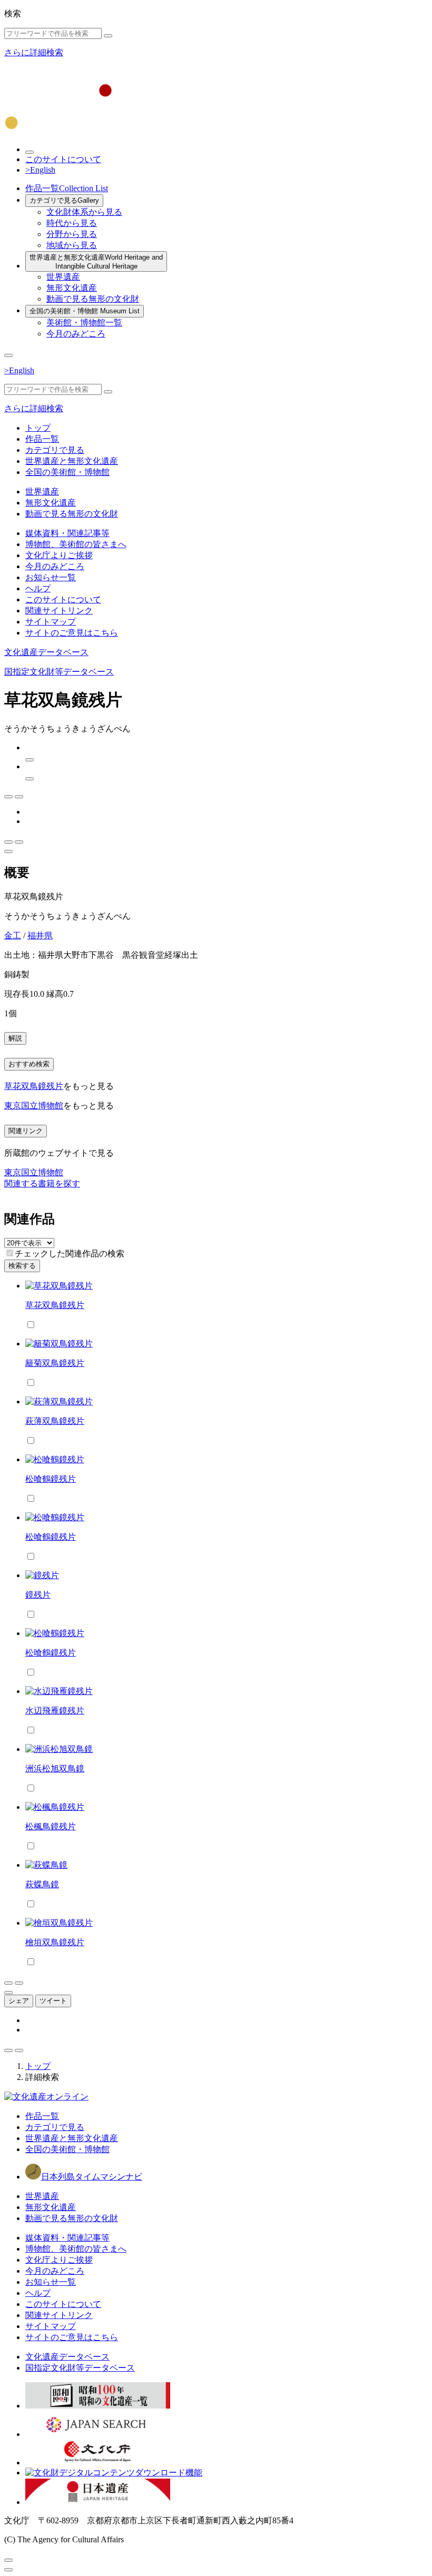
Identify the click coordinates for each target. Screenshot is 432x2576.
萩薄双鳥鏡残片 (55, 1421)
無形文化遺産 (72, 288)
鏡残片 (38, 1595)
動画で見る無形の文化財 (93, 299)
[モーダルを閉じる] (8, 2560)
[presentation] (10, 1253)
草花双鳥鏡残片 (34, 1086)
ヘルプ (38, 588)
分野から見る (72, 234)
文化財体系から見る (84, 212)
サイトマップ (51, 622)
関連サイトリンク (59, 611)
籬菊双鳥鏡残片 (55, 1363)
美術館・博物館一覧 (84, 323)
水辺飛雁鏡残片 (55, 1711)
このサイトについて (63, 159)
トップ (38, 428)
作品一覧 (67, 188)
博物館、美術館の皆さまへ (76, 544)
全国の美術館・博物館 (85, 311)
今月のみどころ (76, 334)
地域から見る (72, 245)
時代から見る (72, 223)
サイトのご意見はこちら (72, 633)
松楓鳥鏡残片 (51, 1826)
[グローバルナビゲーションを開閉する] (8, 355)
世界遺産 (63, 277)
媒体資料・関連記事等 (67, 533)
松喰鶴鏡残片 (51, 1479)
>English (40, 170)
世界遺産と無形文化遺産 (96, 262)
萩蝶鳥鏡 (42, 1884)
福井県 (40, 935)
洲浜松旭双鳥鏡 (55, 1768)
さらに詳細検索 (34, 52)
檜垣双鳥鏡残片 (55, 1942)
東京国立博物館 (34, 1106)
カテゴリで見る (64, 200)
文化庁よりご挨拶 (59, 555)
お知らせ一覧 (51, 577)
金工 (13, 935)
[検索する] (108, 36)
